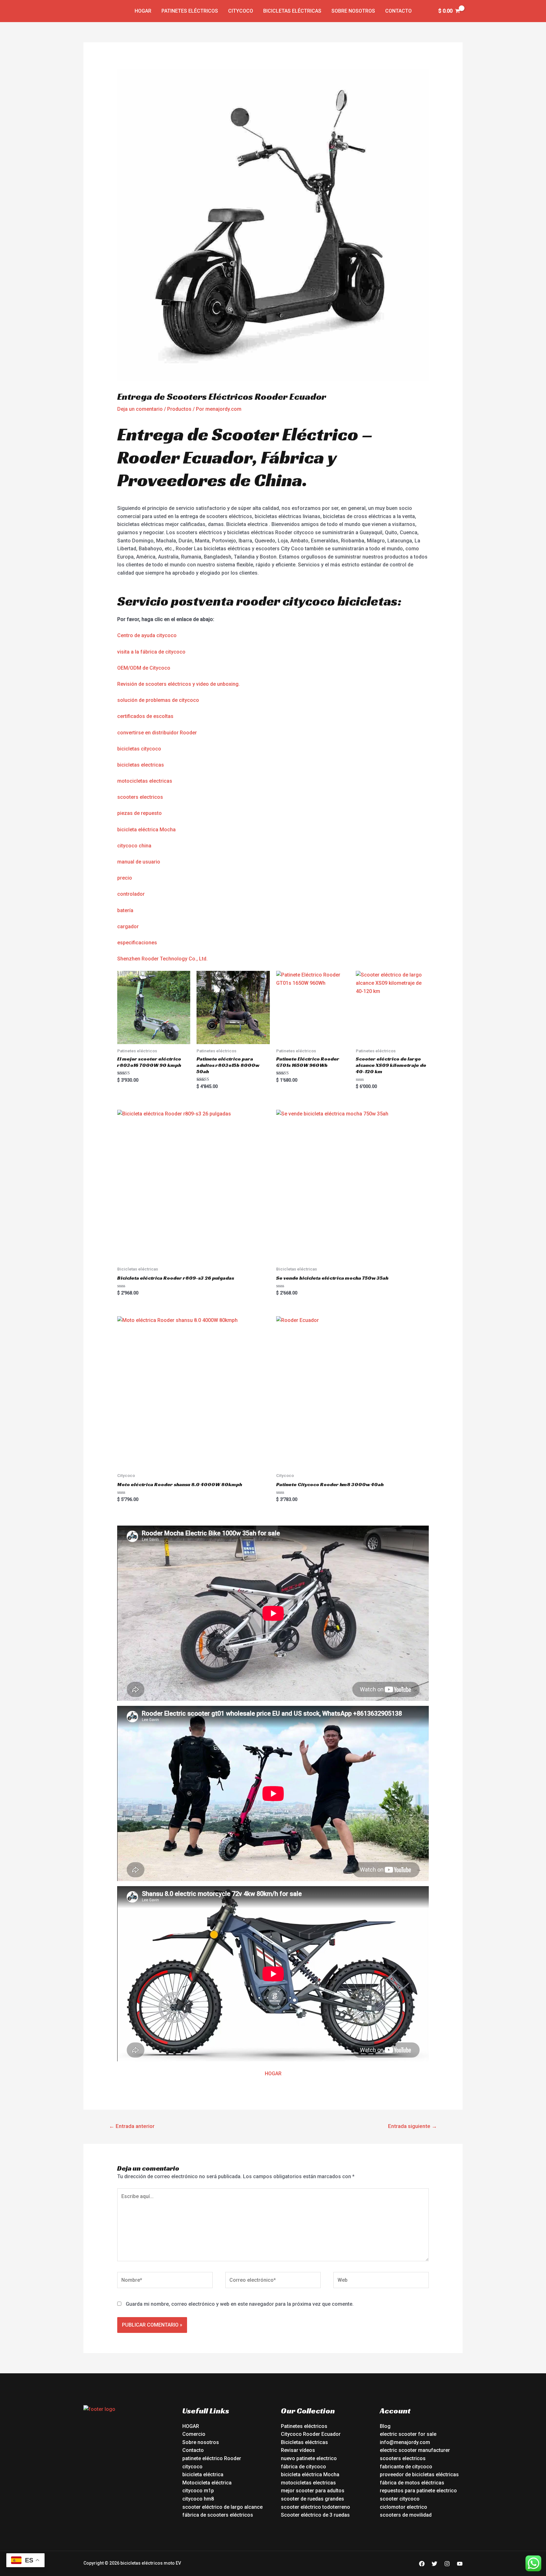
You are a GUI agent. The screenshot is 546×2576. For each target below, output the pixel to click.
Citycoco (241, 11)
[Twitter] (434, 2564)
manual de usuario (139, 862)
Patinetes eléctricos (190, 11)
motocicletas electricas (145, 781)
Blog (385, 2426)
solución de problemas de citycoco (158, 700)
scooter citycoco (400, 2499)
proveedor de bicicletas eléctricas (419, 2474)
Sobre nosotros (353, 11)
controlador (131, 894)
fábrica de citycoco (303, 2467)
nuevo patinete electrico (309, 2458)
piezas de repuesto (140, 813)
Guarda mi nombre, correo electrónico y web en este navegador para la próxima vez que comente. (240, 2304)
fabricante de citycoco (406, 2467)
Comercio (194, 2434)
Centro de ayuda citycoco (147, 635)
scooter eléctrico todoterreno (315, 2507)
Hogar (143, 11)
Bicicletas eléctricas (292, 11)
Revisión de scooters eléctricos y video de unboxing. (179, 684)
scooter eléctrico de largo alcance (222, 2507)
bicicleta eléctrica (203, 2474)
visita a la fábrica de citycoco (151, 652)
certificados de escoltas (145, 716)
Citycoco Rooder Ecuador (311, 2434)
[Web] (381, 2281)
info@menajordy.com (405, 2442)
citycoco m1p (198, 2491)
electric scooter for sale (408, 2434)
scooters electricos (140, 797)
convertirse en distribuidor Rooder (157, 733)
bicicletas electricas (141, 765)
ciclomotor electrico (403, 2507)
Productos (179, 409)
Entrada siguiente (413, 2126)
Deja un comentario (140, 409)
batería (125, 910)
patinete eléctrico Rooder (212, 2458)
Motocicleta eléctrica (207, 2483)
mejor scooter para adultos (313, 2491)
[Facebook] (422, 2564)
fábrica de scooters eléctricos (218, 2515)
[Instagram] (447, 2564)
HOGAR (273, 2074)
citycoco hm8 (198, 2499)
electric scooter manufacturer (415, 2450)
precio (125, 878)
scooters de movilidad (406, 2515)
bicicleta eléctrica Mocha (146, 830)
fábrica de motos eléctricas (412, 2483)
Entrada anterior (132, 2126)
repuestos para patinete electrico (418, 2491)
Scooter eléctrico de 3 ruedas (315, 2515)
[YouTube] (460, 2564)
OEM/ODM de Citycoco (144, 668)
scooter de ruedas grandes (312, 2499)
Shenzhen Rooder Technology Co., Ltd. (162, 959)
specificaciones (139, 943)
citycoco (192, 2467)
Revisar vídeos (298, 2450)
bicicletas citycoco (139, 749)
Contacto (398, 11)
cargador (128, 926)
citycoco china (134, 846)
